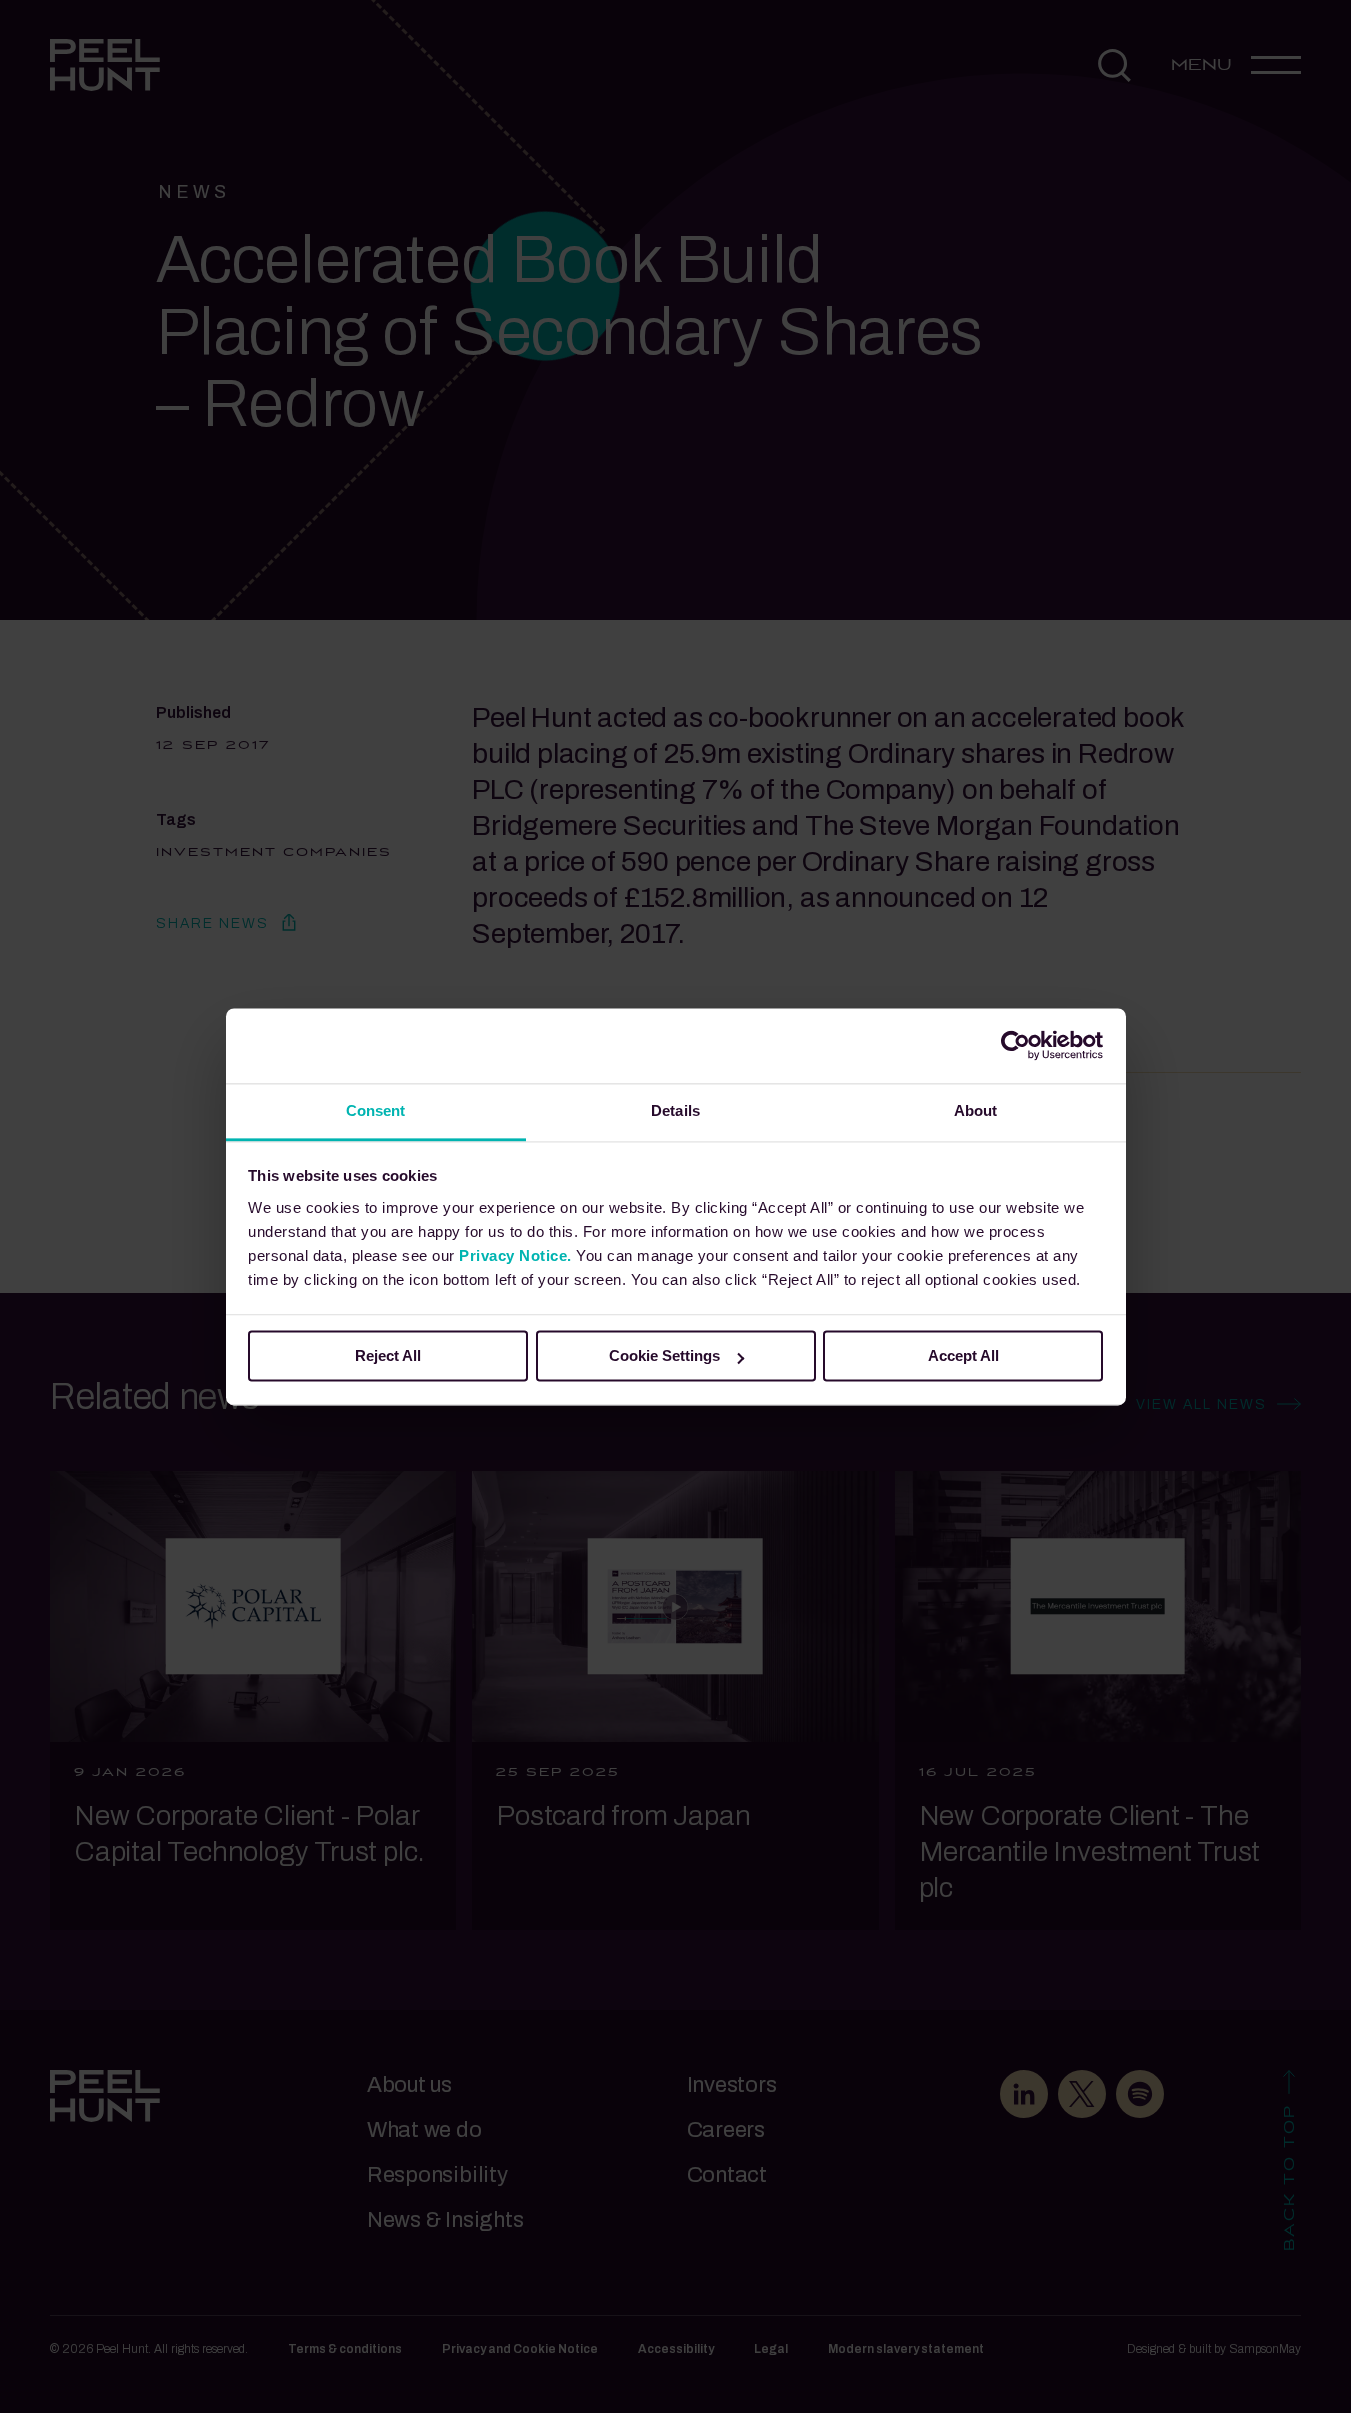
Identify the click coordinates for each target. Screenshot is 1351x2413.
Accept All (963, 1355)
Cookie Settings (664, 1355)
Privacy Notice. (515, 1255)
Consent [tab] (376, 1110)
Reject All (388, 1355)
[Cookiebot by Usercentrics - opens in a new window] (1015, 1045)
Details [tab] (675, 1110)
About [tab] (976, 1110)
